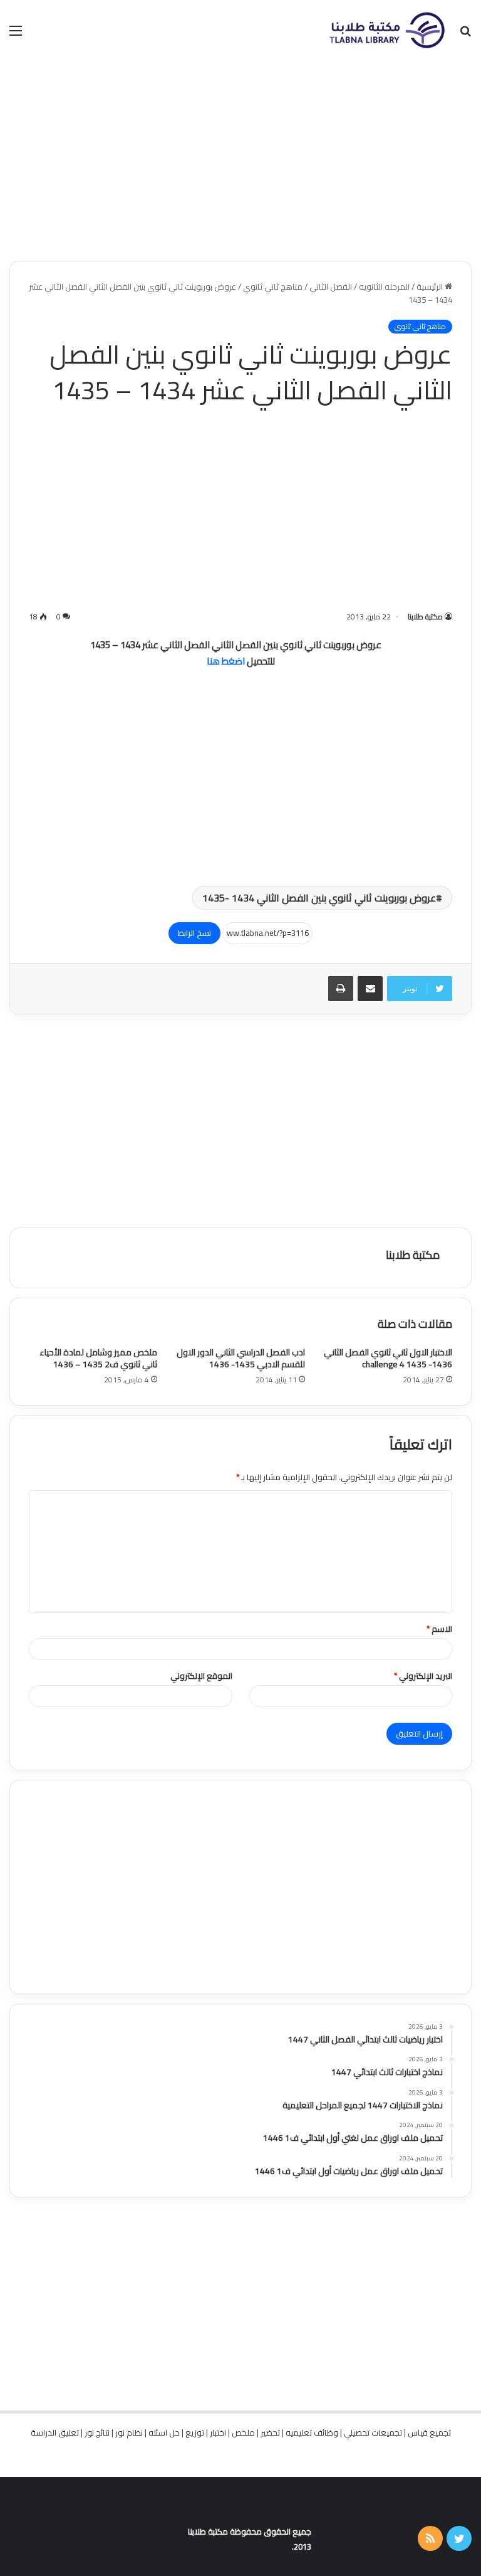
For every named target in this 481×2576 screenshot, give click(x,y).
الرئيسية (431, 287)
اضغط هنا (227, 661)
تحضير (270, 2432)
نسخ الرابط (194, 933)
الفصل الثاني (331, 287)
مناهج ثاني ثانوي (273, 287)
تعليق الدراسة (55, 2432)
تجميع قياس (429, 2432)
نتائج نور (97, 2432)
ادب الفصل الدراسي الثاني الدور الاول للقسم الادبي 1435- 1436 (241, 1358)
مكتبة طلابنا (425, 617)
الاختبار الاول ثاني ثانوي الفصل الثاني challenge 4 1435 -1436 (388, 1358)
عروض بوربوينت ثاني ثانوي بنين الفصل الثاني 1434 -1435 (319, 898)
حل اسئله (164, 2432)
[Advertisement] (240, 160)
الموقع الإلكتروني (201, 1676)
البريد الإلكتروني (423, 1676)
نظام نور (129, 2432)
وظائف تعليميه (312, 2432)
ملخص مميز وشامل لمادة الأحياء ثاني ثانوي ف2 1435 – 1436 (98, 1358)
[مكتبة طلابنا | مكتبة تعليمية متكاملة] (386, 30)
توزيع (195, 2432)
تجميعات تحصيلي (373, 2432)
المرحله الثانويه (384, 287)
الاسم (439, 1629)
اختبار (218, 2432)
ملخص (243, 2432)
